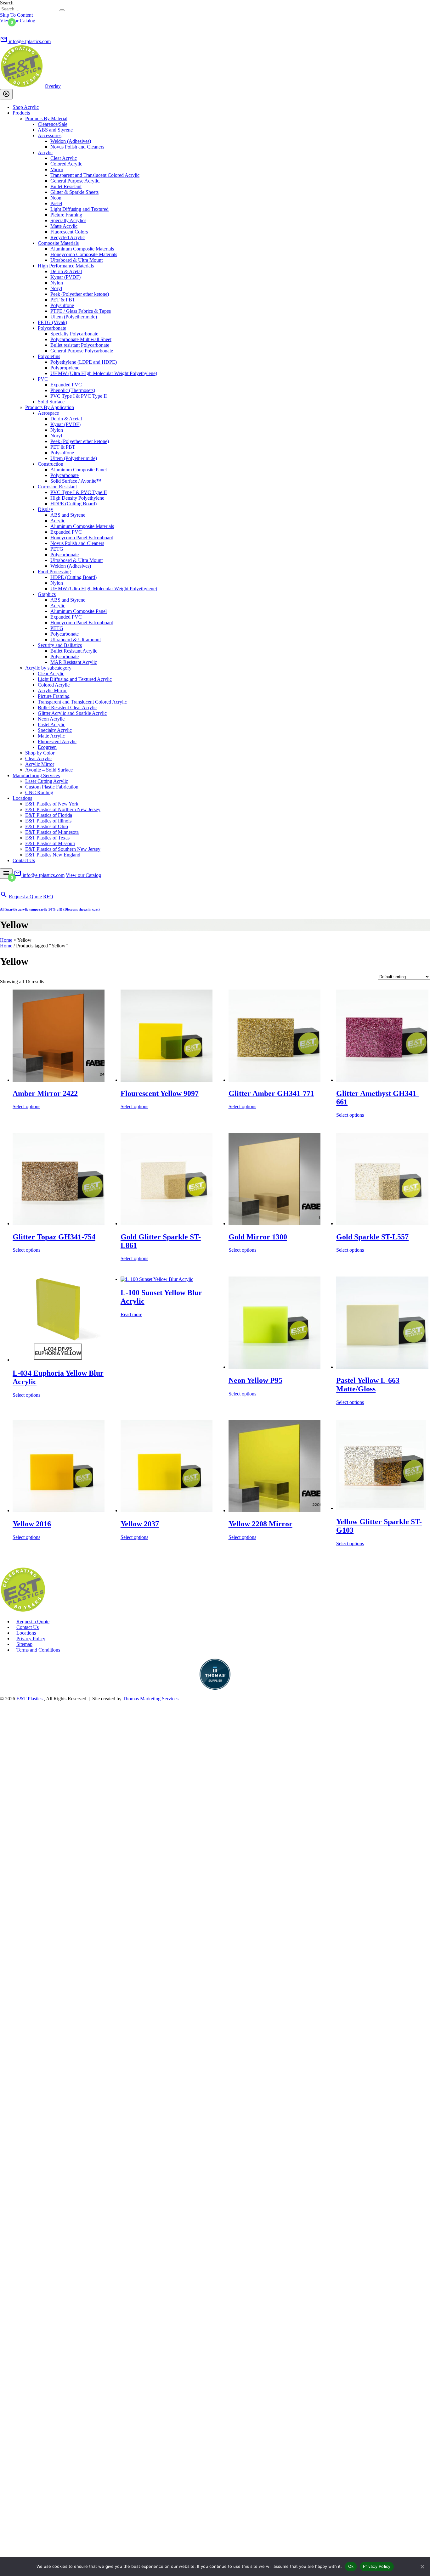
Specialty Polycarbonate (74, 334)
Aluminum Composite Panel (79, 470)
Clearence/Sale (53, 124)
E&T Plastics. (30, 1699)
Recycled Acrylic (68, 237)
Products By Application (50, 407)
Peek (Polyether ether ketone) (80, 294)
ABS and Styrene (55, 130)
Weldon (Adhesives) (71, 141)
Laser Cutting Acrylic (47, 781)
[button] (6, 28)
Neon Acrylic (51, 719)
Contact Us (24, 860)
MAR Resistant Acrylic (74, 662)
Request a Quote (25, 897)
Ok (351, 2566)
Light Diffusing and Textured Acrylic (75, 679)
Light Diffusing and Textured (79, 209)
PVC (43, 379)
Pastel (56, 203)
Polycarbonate (52, 328)
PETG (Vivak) (52, 322)
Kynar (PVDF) (65, 277)
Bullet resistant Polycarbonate (80, 345)
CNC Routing (39, 792)
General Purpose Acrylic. (75, 181)
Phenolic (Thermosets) (73, 390)
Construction (51, 464)
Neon (56, 198)
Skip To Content (16, 15)
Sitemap (24, 1644)
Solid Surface (51, 402)
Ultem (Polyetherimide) (74, 317)
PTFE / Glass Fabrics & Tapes (81, 311)
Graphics (47, 594)
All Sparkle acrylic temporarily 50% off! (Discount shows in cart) (50, 909)
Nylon (57, 283)
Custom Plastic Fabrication (52, 787)
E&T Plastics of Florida (49, 815)
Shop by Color (40, 753)
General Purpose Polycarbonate (82, 351)
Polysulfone (62, 305)
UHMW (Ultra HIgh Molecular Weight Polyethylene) (104, 373)
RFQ (48, 897)
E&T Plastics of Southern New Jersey (63, 849)
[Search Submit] (62, 10)
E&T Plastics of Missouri (50, 843)
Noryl (56, 288)
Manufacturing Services (36, 775)
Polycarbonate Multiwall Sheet (81, 339)
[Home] (23, 1611)
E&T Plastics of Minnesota (52, 832)
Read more (131, 1314)
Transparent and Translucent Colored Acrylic (95, 175)
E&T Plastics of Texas (47, 838)
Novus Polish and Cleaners (77, 147)
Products (21, 113)
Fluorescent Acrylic (57, 741)
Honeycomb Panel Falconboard (82, 538)
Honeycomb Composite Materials (84, 254)
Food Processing (54, 572)
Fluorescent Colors (69, 232)
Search (7, 3)
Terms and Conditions (38, 1650)
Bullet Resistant (66, 186)
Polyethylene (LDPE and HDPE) (84, 362)
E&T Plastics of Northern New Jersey (63, 809)
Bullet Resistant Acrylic (74, 651)
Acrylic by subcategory (48, 668)
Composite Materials (58, 243)
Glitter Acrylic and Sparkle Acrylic (72, 713)
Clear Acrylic (64, 158)
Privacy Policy (31, 1639)
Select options (26, 1106)
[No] (422, 2567)
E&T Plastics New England (53, 855)
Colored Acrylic (66, 164)
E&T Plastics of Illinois (48, 821)
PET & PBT (63, 300)
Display (45, 509)
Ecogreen (47, 747)
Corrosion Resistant (57, 487)
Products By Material (46, 118)
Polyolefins (49, 356)
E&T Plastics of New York (52, 804)
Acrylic (45, 152)
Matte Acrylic (64, 226)
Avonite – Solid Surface (49, 770)
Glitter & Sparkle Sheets (74, 192)
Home (6, 940)
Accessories (50, 135)
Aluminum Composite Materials (82, 249)
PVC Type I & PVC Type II (79, 396)
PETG (57, 549)
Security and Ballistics (60, 645)
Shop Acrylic (26, 107)
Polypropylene (65, 368)
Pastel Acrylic (51, 724)
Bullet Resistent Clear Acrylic (67, 707)
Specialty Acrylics (68, 220)
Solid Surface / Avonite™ (76, 481)
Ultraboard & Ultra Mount (76, 260)
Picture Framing (66, 215)
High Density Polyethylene (77, 498)
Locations (22, 798)
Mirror (57, 169)
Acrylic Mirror (52, 690)
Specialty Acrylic (55, 730)
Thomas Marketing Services (151, 1699)
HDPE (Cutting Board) (74, 504)
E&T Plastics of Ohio (47, 826)
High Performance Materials (66, 266)
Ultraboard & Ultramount (76, 640)
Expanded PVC (66, 385)
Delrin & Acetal (66, 271)
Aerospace (48, 413)
